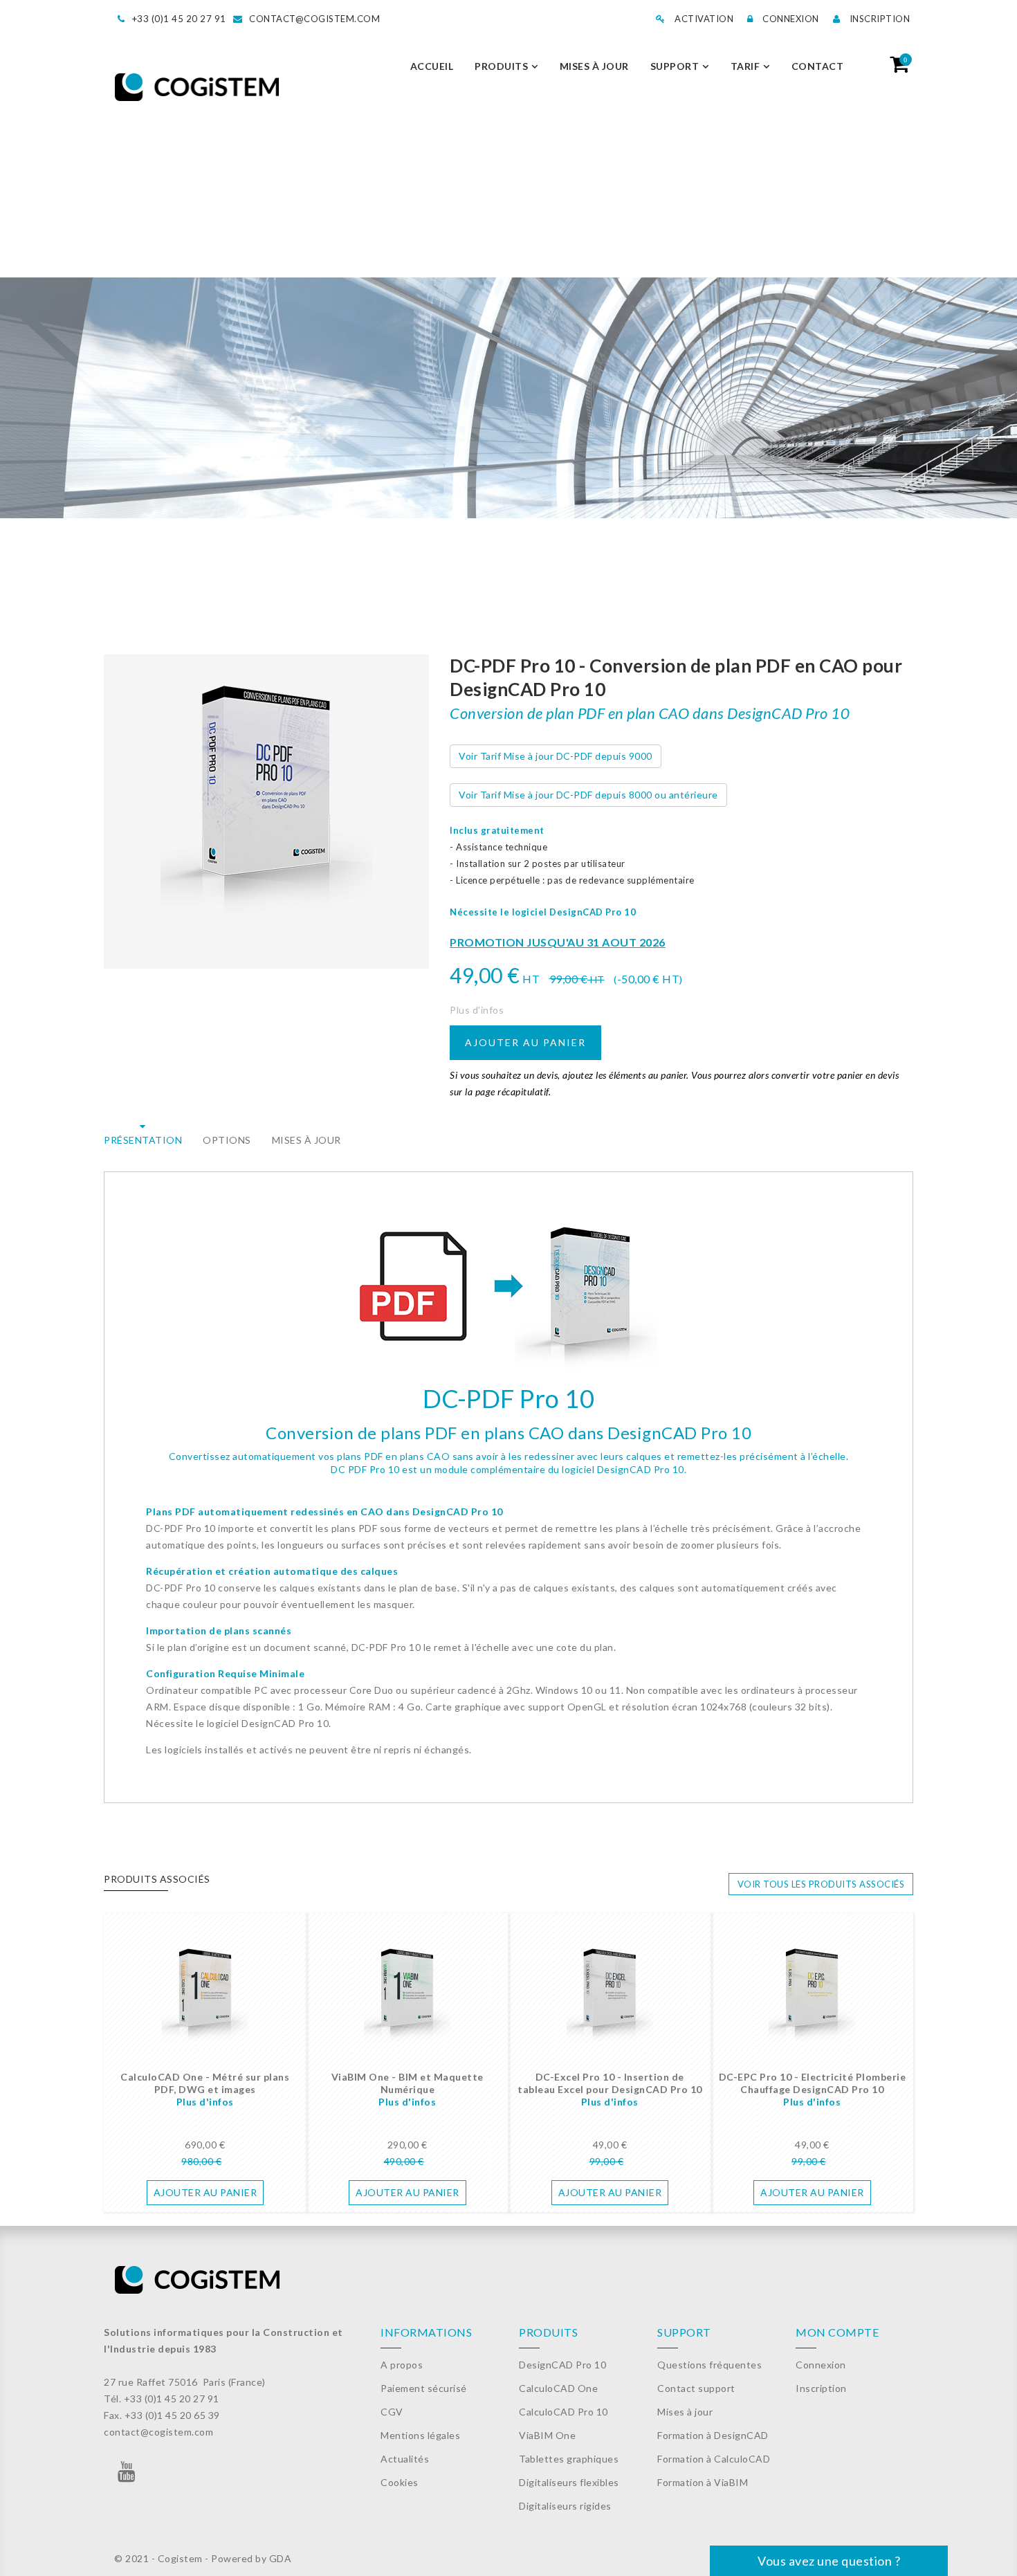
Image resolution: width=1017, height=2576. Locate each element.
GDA (281, 2558)
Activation (703, 19)
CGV (392, 2412)
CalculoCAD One (558, 2388)
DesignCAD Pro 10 (562, 2365)
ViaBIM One (547, 2435)
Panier (905, 60)
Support (675, 66)
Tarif (745, 66)
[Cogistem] (197, 88)
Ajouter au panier (525, 1042)
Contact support (696, 2388)
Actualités (405, 2459)
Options (227, 1140)
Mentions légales (420, 2435)
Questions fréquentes (709, 2365)
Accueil (432, 66)
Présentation (143, 1140)
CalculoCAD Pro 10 (564, 2412)
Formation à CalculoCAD (714, 2459)
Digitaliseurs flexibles (569, 2482)
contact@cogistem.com (314, 19)
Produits (501, 66)
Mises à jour (594, 66)
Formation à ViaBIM (703, 2482)
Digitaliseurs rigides (565, 2506)
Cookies (400, 2482)
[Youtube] (127, 2475)
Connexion (790, 19)
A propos (402, 2365)
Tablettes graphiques (569, 2459)
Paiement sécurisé (424, 2388)
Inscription (878, 19)
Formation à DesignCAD (713, 2435)
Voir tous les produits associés (821, 1884)
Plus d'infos (477, 1010)
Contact (818, 66)
